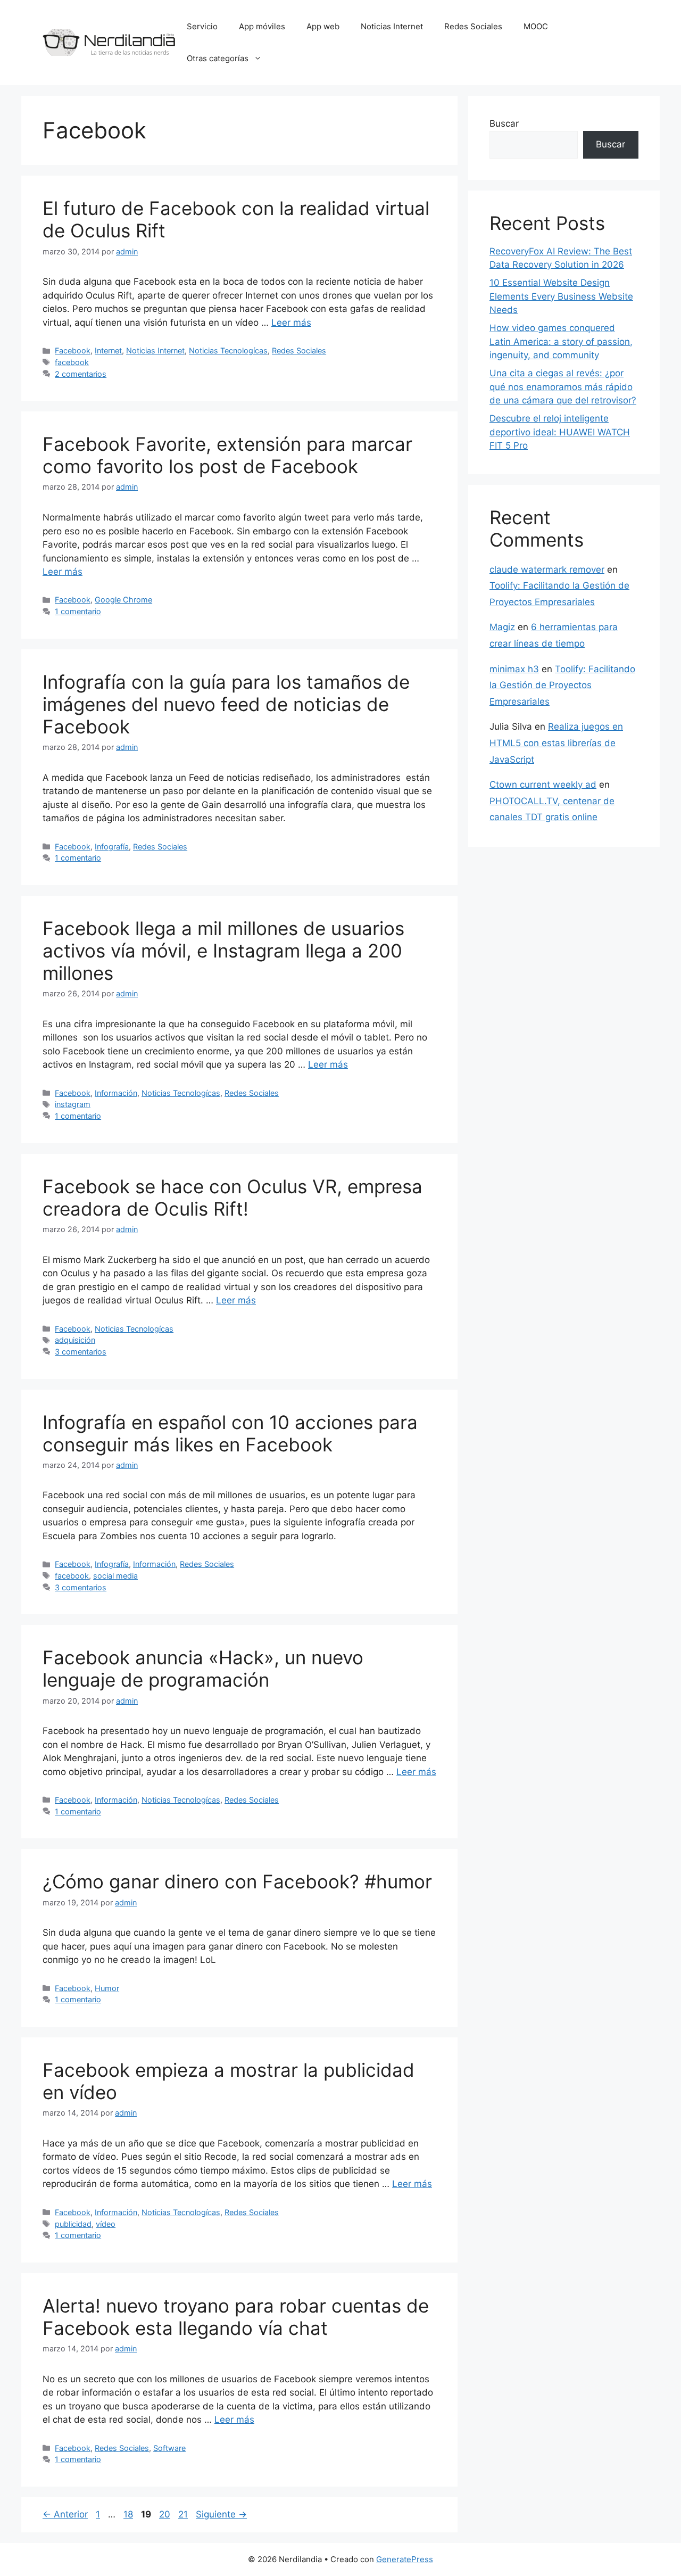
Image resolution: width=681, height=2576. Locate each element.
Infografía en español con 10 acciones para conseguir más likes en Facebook (230, 1433)
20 (166, 2514)
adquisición (75, 1340)
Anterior (65, 2514)
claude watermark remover (547, 569)
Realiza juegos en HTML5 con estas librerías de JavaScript (556, 743)
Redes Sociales (473, 26)
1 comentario (78, 611)
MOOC (536, 26)
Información (116, 1093)
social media (115, 1576)
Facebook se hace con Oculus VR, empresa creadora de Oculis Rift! (232, 1198)
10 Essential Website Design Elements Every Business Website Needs (561, 296)
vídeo (106, 2224)
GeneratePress (405, 2559)
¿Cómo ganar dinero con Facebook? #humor (237, 1881)
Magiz (502, 627)
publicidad (73, 2224)
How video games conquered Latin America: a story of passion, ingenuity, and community (561, 341)
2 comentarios (81, 374)
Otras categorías (218, 58)
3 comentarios (81, 1352)
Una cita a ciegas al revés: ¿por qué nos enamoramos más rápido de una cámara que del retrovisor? (563, 387)
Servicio (202, 26)
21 (184, 2514)
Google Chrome (123, 600)
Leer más (291, 323)
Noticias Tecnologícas (228, 350)
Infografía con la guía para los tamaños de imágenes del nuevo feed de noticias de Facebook (226, 704)
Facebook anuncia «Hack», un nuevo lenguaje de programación (203, 1669)
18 (129, 2514)
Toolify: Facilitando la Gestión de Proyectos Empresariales (562, 685)
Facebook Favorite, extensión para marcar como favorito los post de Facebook (227, 455)
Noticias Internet (392, 26)
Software (169, 2448)
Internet (108, 350)
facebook (72, 362)
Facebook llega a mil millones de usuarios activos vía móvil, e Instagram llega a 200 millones (223, 951)
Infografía (112, 847)
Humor (107, 1988)
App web (323, 26)
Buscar (504, 123)
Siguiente (221, 2514)
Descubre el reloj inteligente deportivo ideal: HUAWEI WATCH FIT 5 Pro (560, 432)
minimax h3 (514, 669)
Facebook (73, 350)
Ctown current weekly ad (543, 785)
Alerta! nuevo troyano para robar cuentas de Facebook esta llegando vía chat (236, 2317)
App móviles (262, 26)
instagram (73, 1104)
